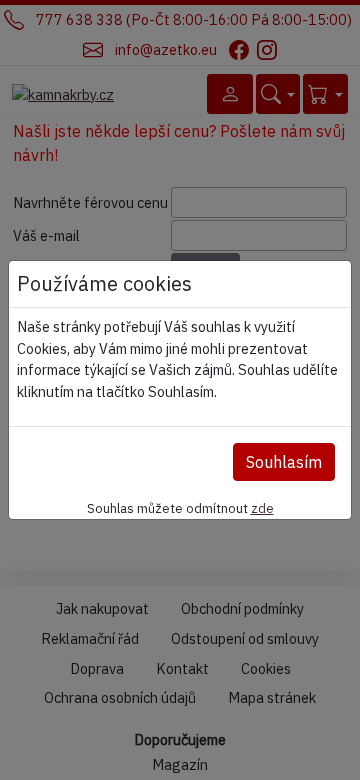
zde (262, 508)
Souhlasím (284, 462)
